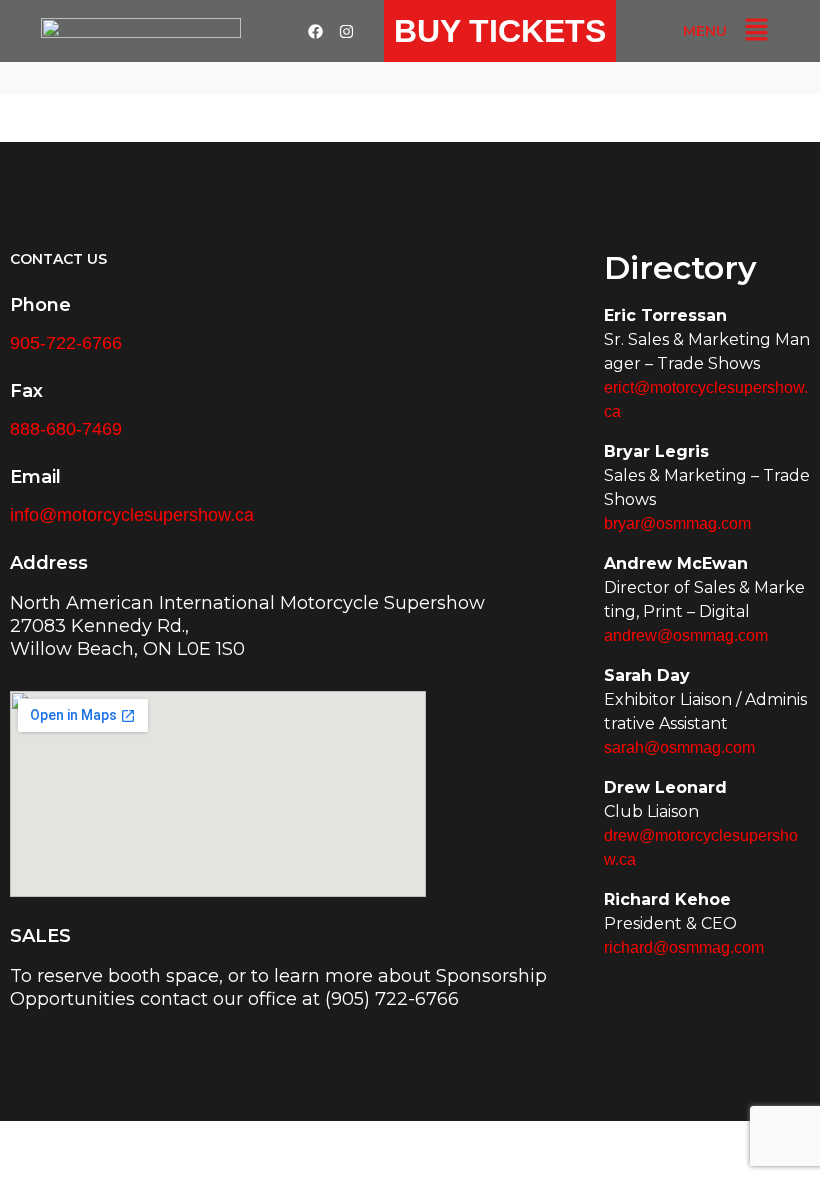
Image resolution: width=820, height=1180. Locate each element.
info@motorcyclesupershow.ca (132, 515)
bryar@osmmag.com (677, 523)
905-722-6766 (66, 343)
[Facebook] (316, 31)
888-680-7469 (66, 429)
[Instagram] (347, 31)
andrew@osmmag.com (686, 635)
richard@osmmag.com (684, 947)
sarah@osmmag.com (679, 747)
